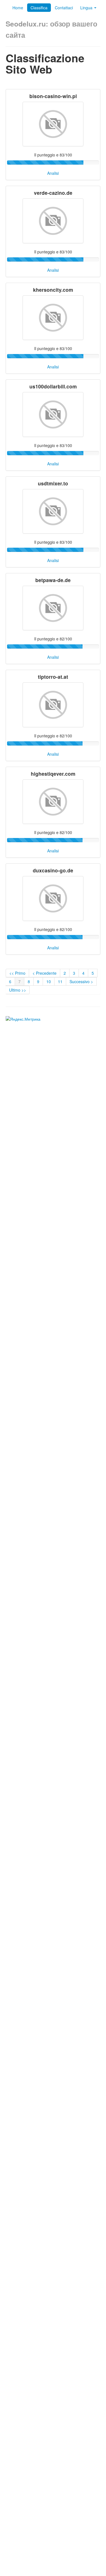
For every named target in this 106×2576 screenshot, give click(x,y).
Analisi (53, 173)
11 (60, 981)
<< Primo (17, 973)
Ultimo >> (18, 990)
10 (49, 981)
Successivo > (81, 981)
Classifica (39, 8)
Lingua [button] (87, 8)
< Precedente (45, 973)
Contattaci (64, 8)
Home (18, 8)
